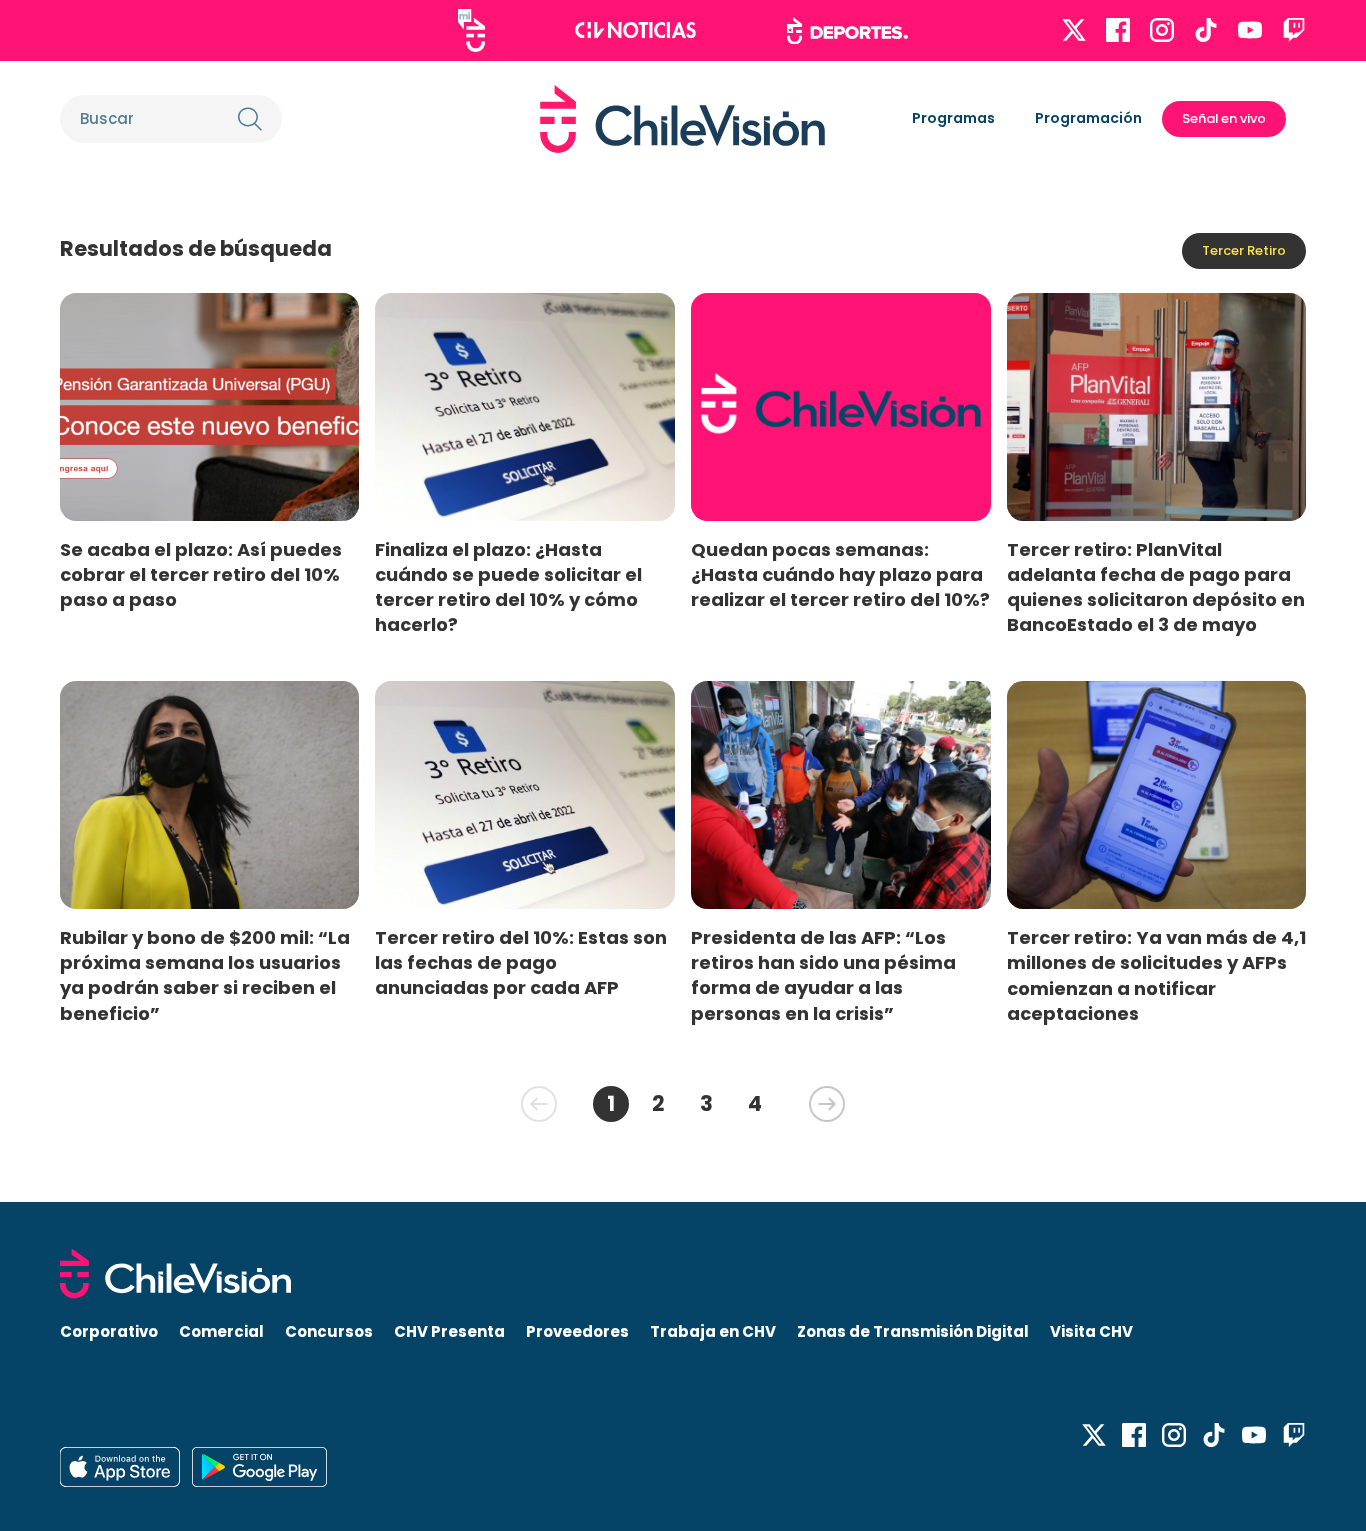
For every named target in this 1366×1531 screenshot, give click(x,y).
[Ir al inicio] (682, 119)
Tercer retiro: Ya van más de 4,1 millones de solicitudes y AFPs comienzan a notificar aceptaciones (1156, 975)
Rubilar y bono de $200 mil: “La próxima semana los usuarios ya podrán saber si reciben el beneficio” (205, 975)
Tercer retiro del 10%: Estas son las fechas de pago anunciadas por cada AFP (521, 962)
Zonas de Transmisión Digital (913, 1331)
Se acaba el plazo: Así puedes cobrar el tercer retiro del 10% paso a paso (201, 574)
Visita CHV (1091, 1331)
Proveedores (577, 1331)
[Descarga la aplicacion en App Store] (259, 1467)
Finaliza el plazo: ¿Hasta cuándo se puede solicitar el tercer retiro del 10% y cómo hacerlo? (508, 587)
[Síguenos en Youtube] (1250, 30)
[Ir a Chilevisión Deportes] (847, 31)
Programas (953, 118)
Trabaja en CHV (713, 1331)
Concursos (329, 1331)
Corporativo (109, 1331)
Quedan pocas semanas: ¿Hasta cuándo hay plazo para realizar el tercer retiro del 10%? (840, 574)
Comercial (221, 1331)
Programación (1088, 118)
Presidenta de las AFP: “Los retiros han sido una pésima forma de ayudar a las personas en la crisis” (823, 975)
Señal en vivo (1224, 118)
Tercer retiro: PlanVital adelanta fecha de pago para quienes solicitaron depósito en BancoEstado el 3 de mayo (1156, 587)
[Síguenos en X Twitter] (1074, 30)
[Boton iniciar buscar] (250, 119)
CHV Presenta (449, 1331)
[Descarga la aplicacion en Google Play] (120, 1467)
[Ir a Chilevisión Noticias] (635, 30)
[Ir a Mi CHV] (471, 30)
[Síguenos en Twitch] (1294, 30)
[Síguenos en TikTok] (1206, 30)
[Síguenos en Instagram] (1162, 30)
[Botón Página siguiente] (827, 1104)
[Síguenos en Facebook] (1118, 30)
